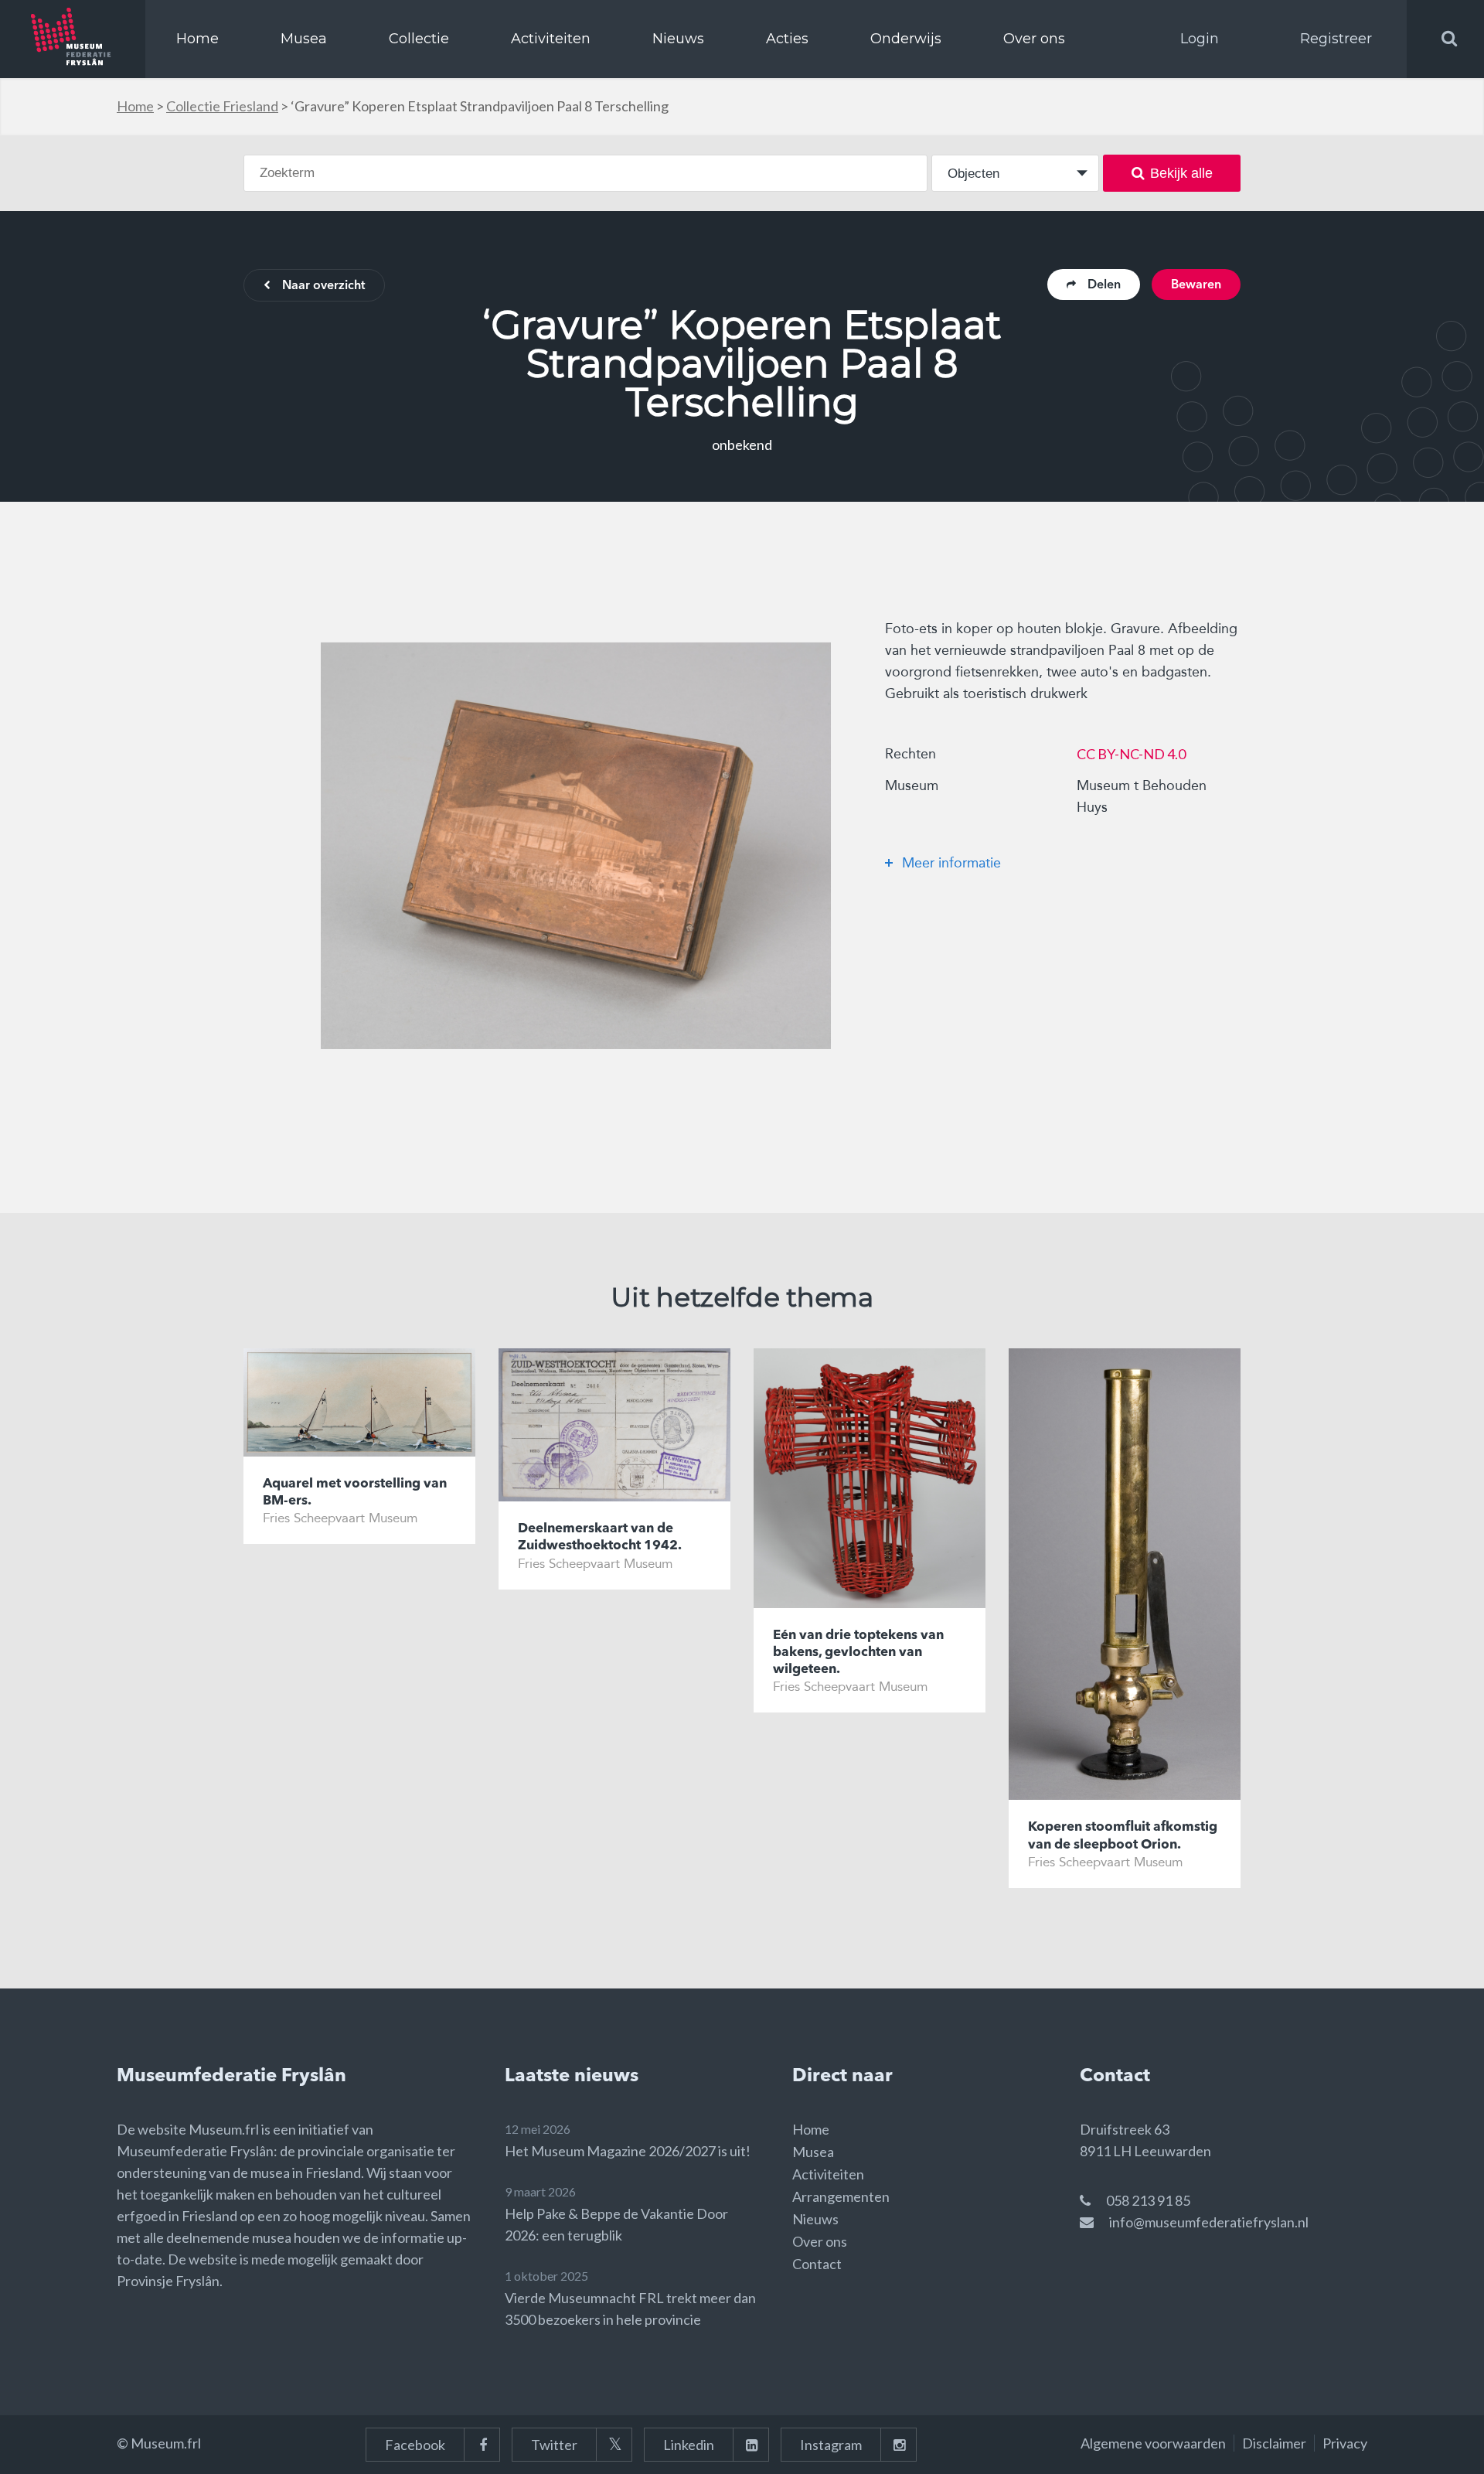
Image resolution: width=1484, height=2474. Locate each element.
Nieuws (678, 39)
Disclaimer (1274, 2443)
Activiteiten (551, 39)
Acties (787, 39)
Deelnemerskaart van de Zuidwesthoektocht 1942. (600, 1537)
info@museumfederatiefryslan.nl (1209, 2222)
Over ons (1034, 39)
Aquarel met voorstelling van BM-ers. (355, 1493)
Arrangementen (841, 2196)
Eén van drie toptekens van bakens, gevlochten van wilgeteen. (858, 1653)
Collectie (419, 39)
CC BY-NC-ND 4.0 (1131, 754)
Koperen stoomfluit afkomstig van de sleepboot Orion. (1123, 1836)
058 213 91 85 (1148, 2200)
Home (197, 39)
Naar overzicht (323, 286)
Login (1200, 39)
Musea (304, 39)
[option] (576, 846)
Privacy (1345, 2443)
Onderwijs (906, 39)
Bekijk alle (1181, 173)
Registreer (1336, 39)
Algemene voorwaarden (1153, 2443)
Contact (817, 2264)
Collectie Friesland (222, 106)
